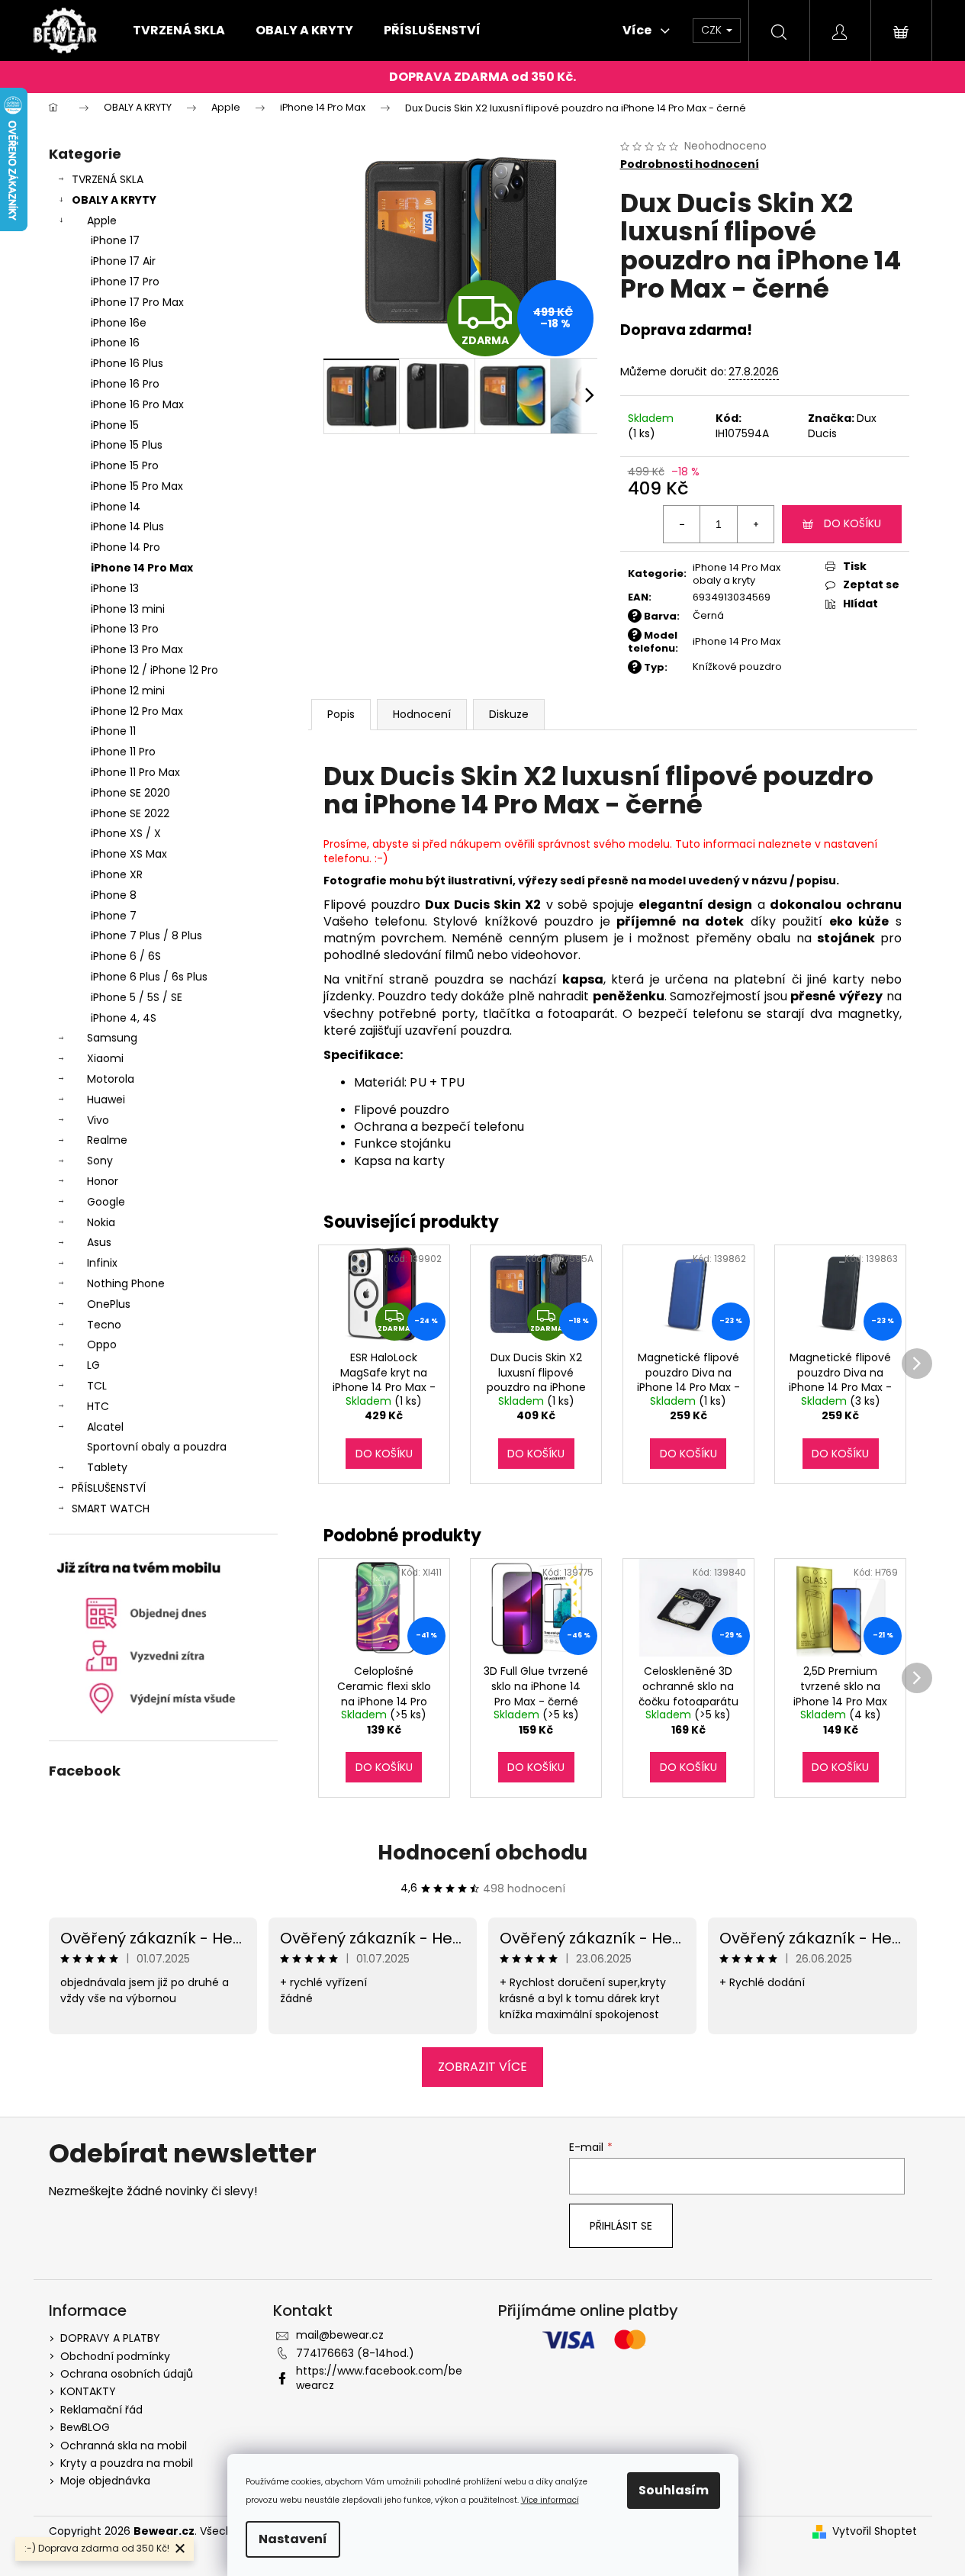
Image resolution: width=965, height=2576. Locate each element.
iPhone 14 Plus (127, 526)
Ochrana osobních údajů (127, 2374)
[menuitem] (179, 31)
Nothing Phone (126, 1283)
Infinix (102, 1263)
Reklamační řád (101, 2410)
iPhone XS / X (126, 833)
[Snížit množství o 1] (682, 524)
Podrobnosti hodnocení (690, 164)
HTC (98, 1406)
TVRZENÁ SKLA (108, 179)
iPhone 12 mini (128, 691)
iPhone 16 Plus (127, 363)
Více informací (550, 2500)
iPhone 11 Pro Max (135, 772)
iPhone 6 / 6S (126, 956)
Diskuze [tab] (509, 714)
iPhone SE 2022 (130, 813)
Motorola (111, 1079)
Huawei (106, 1100)
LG (93, 1365)
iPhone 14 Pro (125, 547)
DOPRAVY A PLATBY (110, 2338)
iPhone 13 (115, 588)
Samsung (112, 1038)
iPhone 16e (119, 323)
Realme (107, 1140)
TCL (97, 1386)
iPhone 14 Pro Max (142, 568)
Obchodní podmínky (115, 2356)
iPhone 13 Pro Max (137, 649)
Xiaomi (105, 1058)
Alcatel (105, 1427)
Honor (103, 1181)
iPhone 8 (114, 895)
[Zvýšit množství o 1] (755, 524)
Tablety (107, 1467)
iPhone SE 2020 (130, 793)
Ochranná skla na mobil (124, 2446)
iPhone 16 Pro (125, 384)
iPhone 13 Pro (125, 629)
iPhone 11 (113, 731)
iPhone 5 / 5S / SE (137, 997)
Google (106, 1202)
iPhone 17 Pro (125, 282)
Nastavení (293, 2539)
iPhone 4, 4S (124, 1018)
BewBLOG (85, 2427)
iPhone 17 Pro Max (137, 302)
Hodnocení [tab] (422, 714)
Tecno (104, 1325)
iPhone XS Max (129, 854)
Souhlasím (674, 2490)
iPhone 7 (114, 916)
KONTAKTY (88, 2391)
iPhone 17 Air (123, 261)
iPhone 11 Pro (123, 752)
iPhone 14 (116, 507)
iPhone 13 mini (128, 609)
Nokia (101, 1222)
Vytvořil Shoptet (875, 2531)
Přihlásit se (621, 2226)
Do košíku (852, 523)
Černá (708, 615)
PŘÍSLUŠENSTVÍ (109, 1488)
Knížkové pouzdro (737, 667)
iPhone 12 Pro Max (137, 711)
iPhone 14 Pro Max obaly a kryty (737, 574)
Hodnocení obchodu (482, 1853)
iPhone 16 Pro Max (137, 404)
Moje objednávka (105, 2481)
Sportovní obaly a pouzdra (157, 1447)
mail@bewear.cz (340, 2335)
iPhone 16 (115, 343)
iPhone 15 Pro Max (137, 486)
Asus (99, 1242)
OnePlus (109, 1304)
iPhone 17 (115, 240)
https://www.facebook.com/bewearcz (379, 2378)
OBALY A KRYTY (114, 200)
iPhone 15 (115, 425)
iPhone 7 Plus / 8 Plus (146, 935)
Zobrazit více (482, 2067)
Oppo (102, 1344)
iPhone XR (117, 874)
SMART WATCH (111, 1509)
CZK (713, 30)
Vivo (98, 1120)
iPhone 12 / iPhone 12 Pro (154, 670)
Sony (100, 1161)
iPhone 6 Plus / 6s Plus (149, 977)
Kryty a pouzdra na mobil (127, 2463)
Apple (102, 221)
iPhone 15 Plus (127, 445)
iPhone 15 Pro (125, 465)
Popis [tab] (341, 714)
